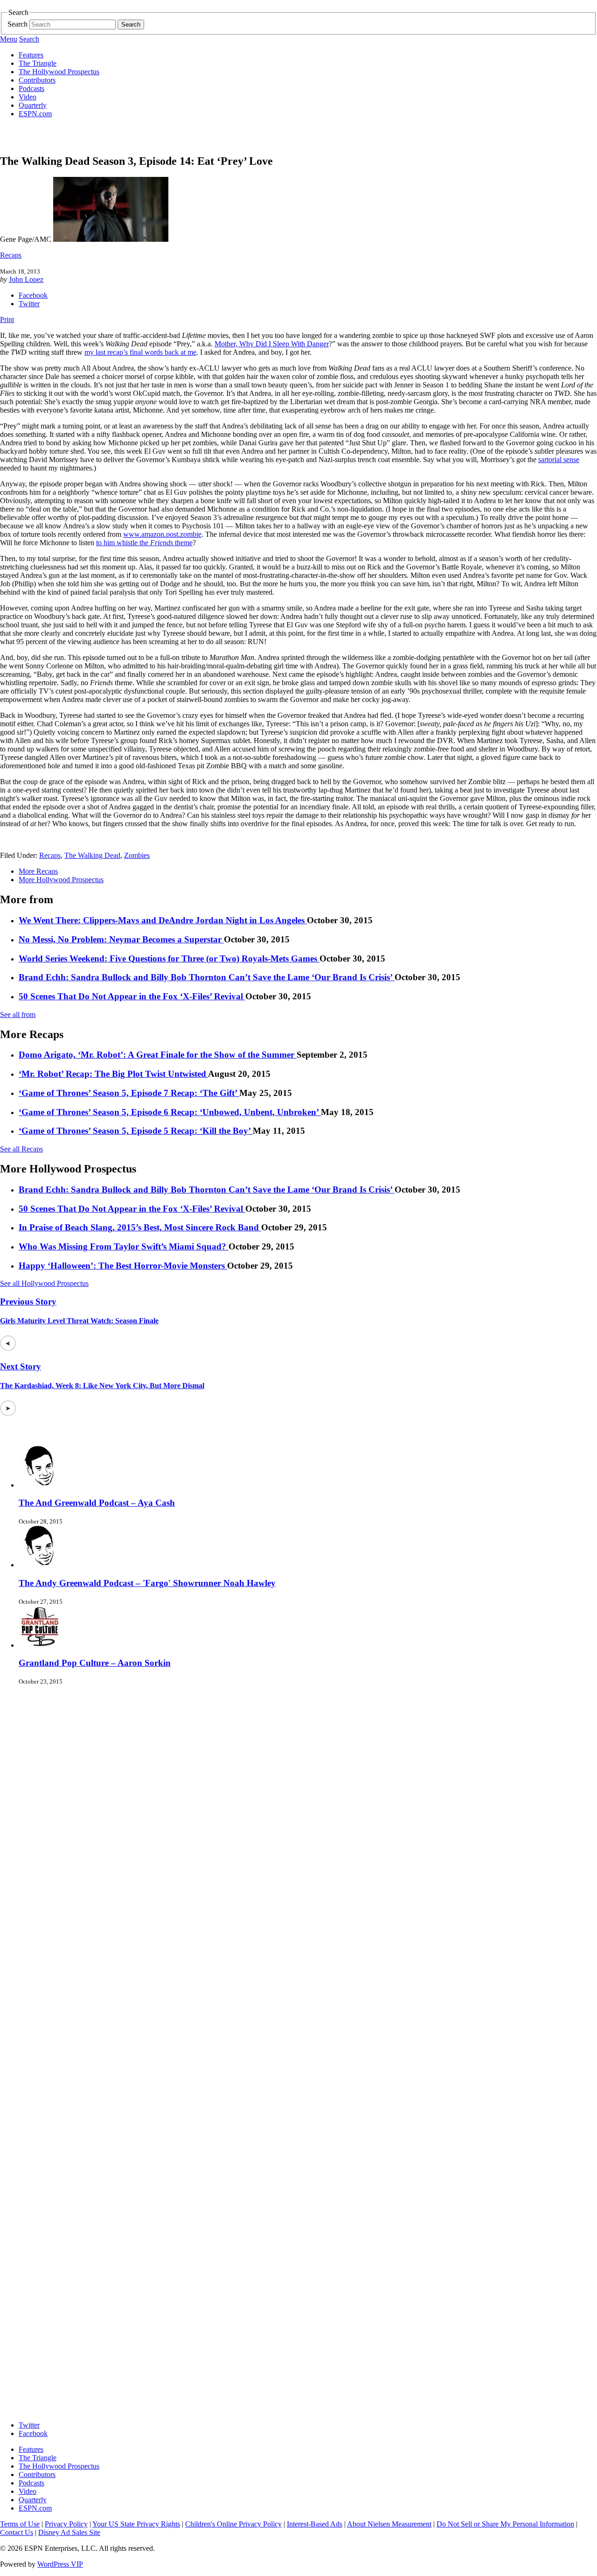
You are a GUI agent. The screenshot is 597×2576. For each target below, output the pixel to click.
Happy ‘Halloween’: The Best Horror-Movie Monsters (123, 1266)
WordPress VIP (60, 2564)
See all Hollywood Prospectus (44, 1283)
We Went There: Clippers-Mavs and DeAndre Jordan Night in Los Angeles (163, 920)
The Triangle (38, 63)
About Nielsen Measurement (389, 2524)
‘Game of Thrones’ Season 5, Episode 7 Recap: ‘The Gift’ (129, 1093)
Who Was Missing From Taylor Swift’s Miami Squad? (124, 1246)
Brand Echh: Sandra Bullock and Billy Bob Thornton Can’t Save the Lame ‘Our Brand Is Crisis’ (207, 977)
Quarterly (33, 105)
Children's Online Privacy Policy (233, 2524)
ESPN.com (35, 114)
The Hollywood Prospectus (59, 72)
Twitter (29, 304)
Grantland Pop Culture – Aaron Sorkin (95, 1663)
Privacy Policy (66, 2524)
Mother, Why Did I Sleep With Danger (272, 344)
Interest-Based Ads (315, 2524)
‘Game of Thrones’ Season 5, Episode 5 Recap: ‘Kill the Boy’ (136, 1131)
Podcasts (31, 88)
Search (17, 24)
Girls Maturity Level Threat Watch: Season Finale (79, 1321)
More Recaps (38, 871)
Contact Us (17, 2532)
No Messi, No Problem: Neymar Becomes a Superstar (121, 939)
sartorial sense (559, 460)
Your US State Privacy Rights (136, 2524)
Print (7, 319)
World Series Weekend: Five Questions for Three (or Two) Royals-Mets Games (169, 958)
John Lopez (26, 279)
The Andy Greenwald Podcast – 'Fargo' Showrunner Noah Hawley (147, 1583)
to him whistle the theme (144, 543)
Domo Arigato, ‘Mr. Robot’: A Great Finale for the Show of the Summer (158, 1055)
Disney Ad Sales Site (69, 2532)
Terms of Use (20, 2524)
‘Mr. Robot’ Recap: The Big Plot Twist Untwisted (113, 1074)
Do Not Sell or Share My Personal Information (505, 2524)
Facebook (33, 295)
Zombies (137, 855)
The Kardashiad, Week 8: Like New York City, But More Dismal (102, 1386)
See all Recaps (21, 1149)
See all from (18, 1014)
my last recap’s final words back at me (140, 352)
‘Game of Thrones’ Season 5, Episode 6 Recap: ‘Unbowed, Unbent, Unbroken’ (170, 1112)
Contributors (37, 80)
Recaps (11, 255)
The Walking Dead (92, 855)
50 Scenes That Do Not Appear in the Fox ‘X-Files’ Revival (132, 996)
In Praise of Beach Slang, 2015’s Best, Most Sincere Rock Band (140, 1227)
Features (31, 55)
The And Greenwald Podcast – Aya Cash (97, 1503)
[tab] (308, 871)
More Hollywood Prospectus (61, 880)
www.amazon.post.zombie (162, 534)
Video (28, 97)
